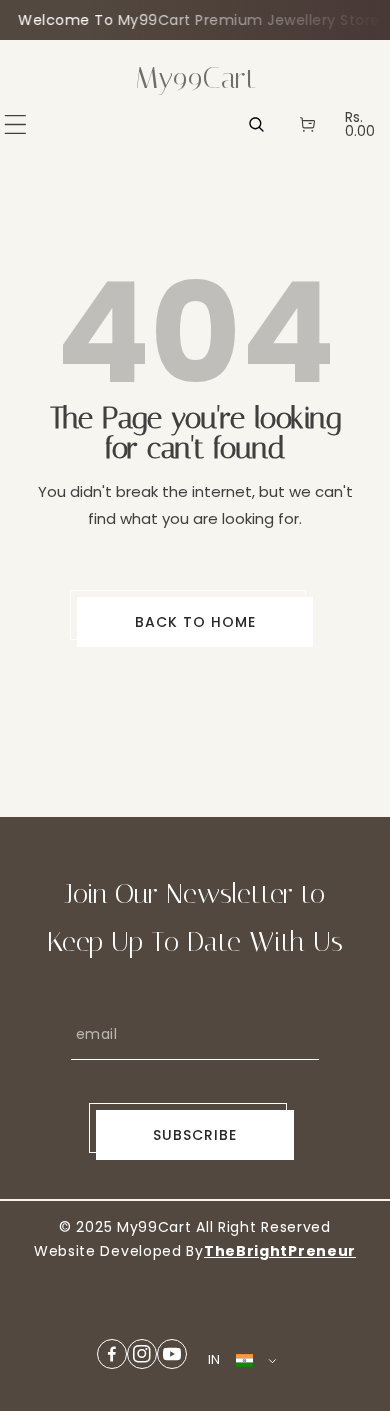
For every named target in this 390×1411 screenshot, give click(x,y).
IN (214, 1359)
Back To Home (195, 622)
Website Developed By (119, 1251)
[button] (15, 124)
